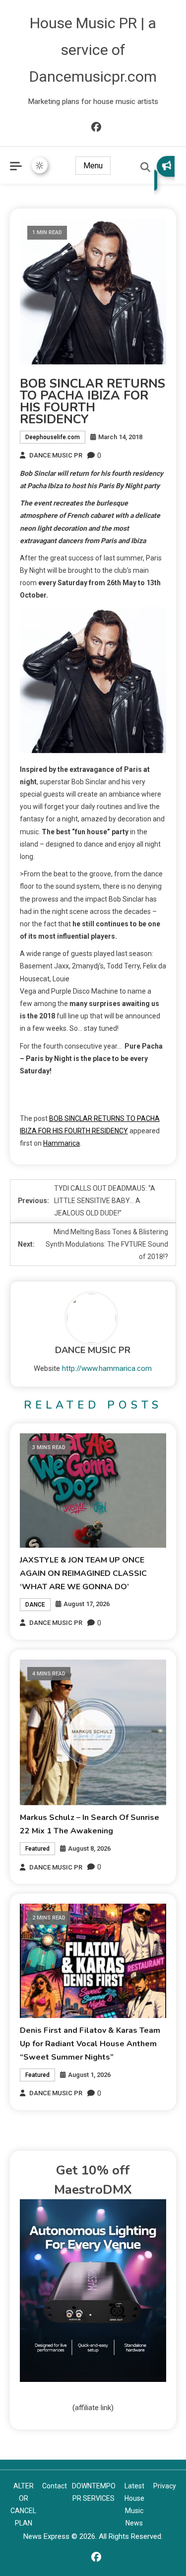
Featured (37, 1849)
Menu (93, 166)
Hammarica (62, 1143)
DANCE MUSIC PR (56, 455)
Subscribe (164, 173)
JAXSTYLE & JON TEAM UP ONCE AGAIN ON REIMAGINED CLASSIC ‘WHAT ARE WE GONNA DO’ (83, 1573)
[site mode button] (40, 165)
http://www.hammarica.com (107, 1368)
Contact (55, 2486)
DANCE (35, 1605)
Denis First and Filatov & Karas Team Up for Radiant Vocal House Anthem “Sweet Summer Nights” (90, 2044)
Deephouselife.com (53, 437)
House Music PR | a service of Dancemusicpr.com (93, 50)
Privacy (165, 2486)
